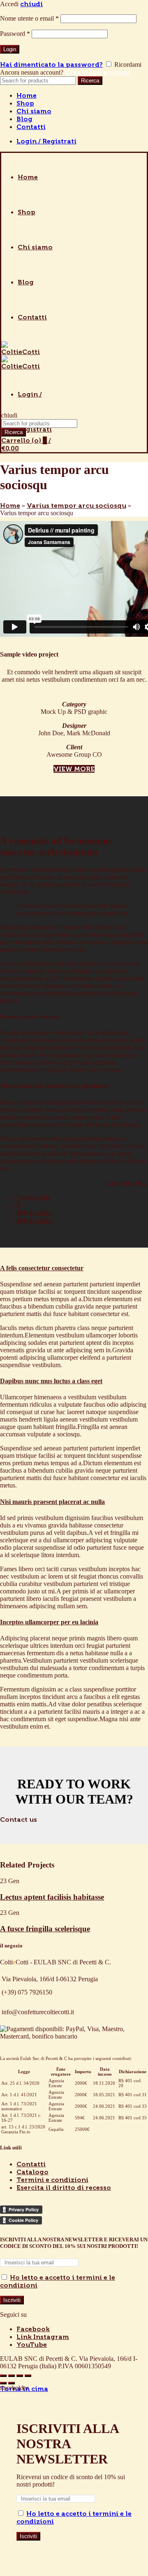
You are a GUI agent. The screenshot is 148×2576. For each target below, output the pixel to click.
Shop (25, 103)
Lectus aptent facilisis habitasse (52, 1897)
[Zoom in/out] (28, 2376)
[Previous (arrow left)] (3, 2383)
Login (10, 49)
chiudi (31, 4)
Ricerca (90, 81)
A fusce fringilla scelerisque (45, 1929)
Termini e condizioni (52, 2180)
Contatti (31, 127)
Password (15, 34)
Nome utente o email (29, 18)
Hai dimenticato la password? (51, 65)
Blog (24, 119)
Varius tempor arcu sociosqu (76, 506)
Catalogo (32, 2172)
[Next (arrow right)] (12, 2383)
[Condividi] (12, 2376)
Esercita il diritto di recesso (64, 2188)
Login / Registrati (46, 141)
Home (27, 95)
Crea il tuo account (98, 72)
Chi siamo (34, 111)
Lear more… (127, 1183)
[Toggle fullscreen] (20, 2376)
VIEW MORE (74, 769)
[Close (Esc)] (3, 2376)
